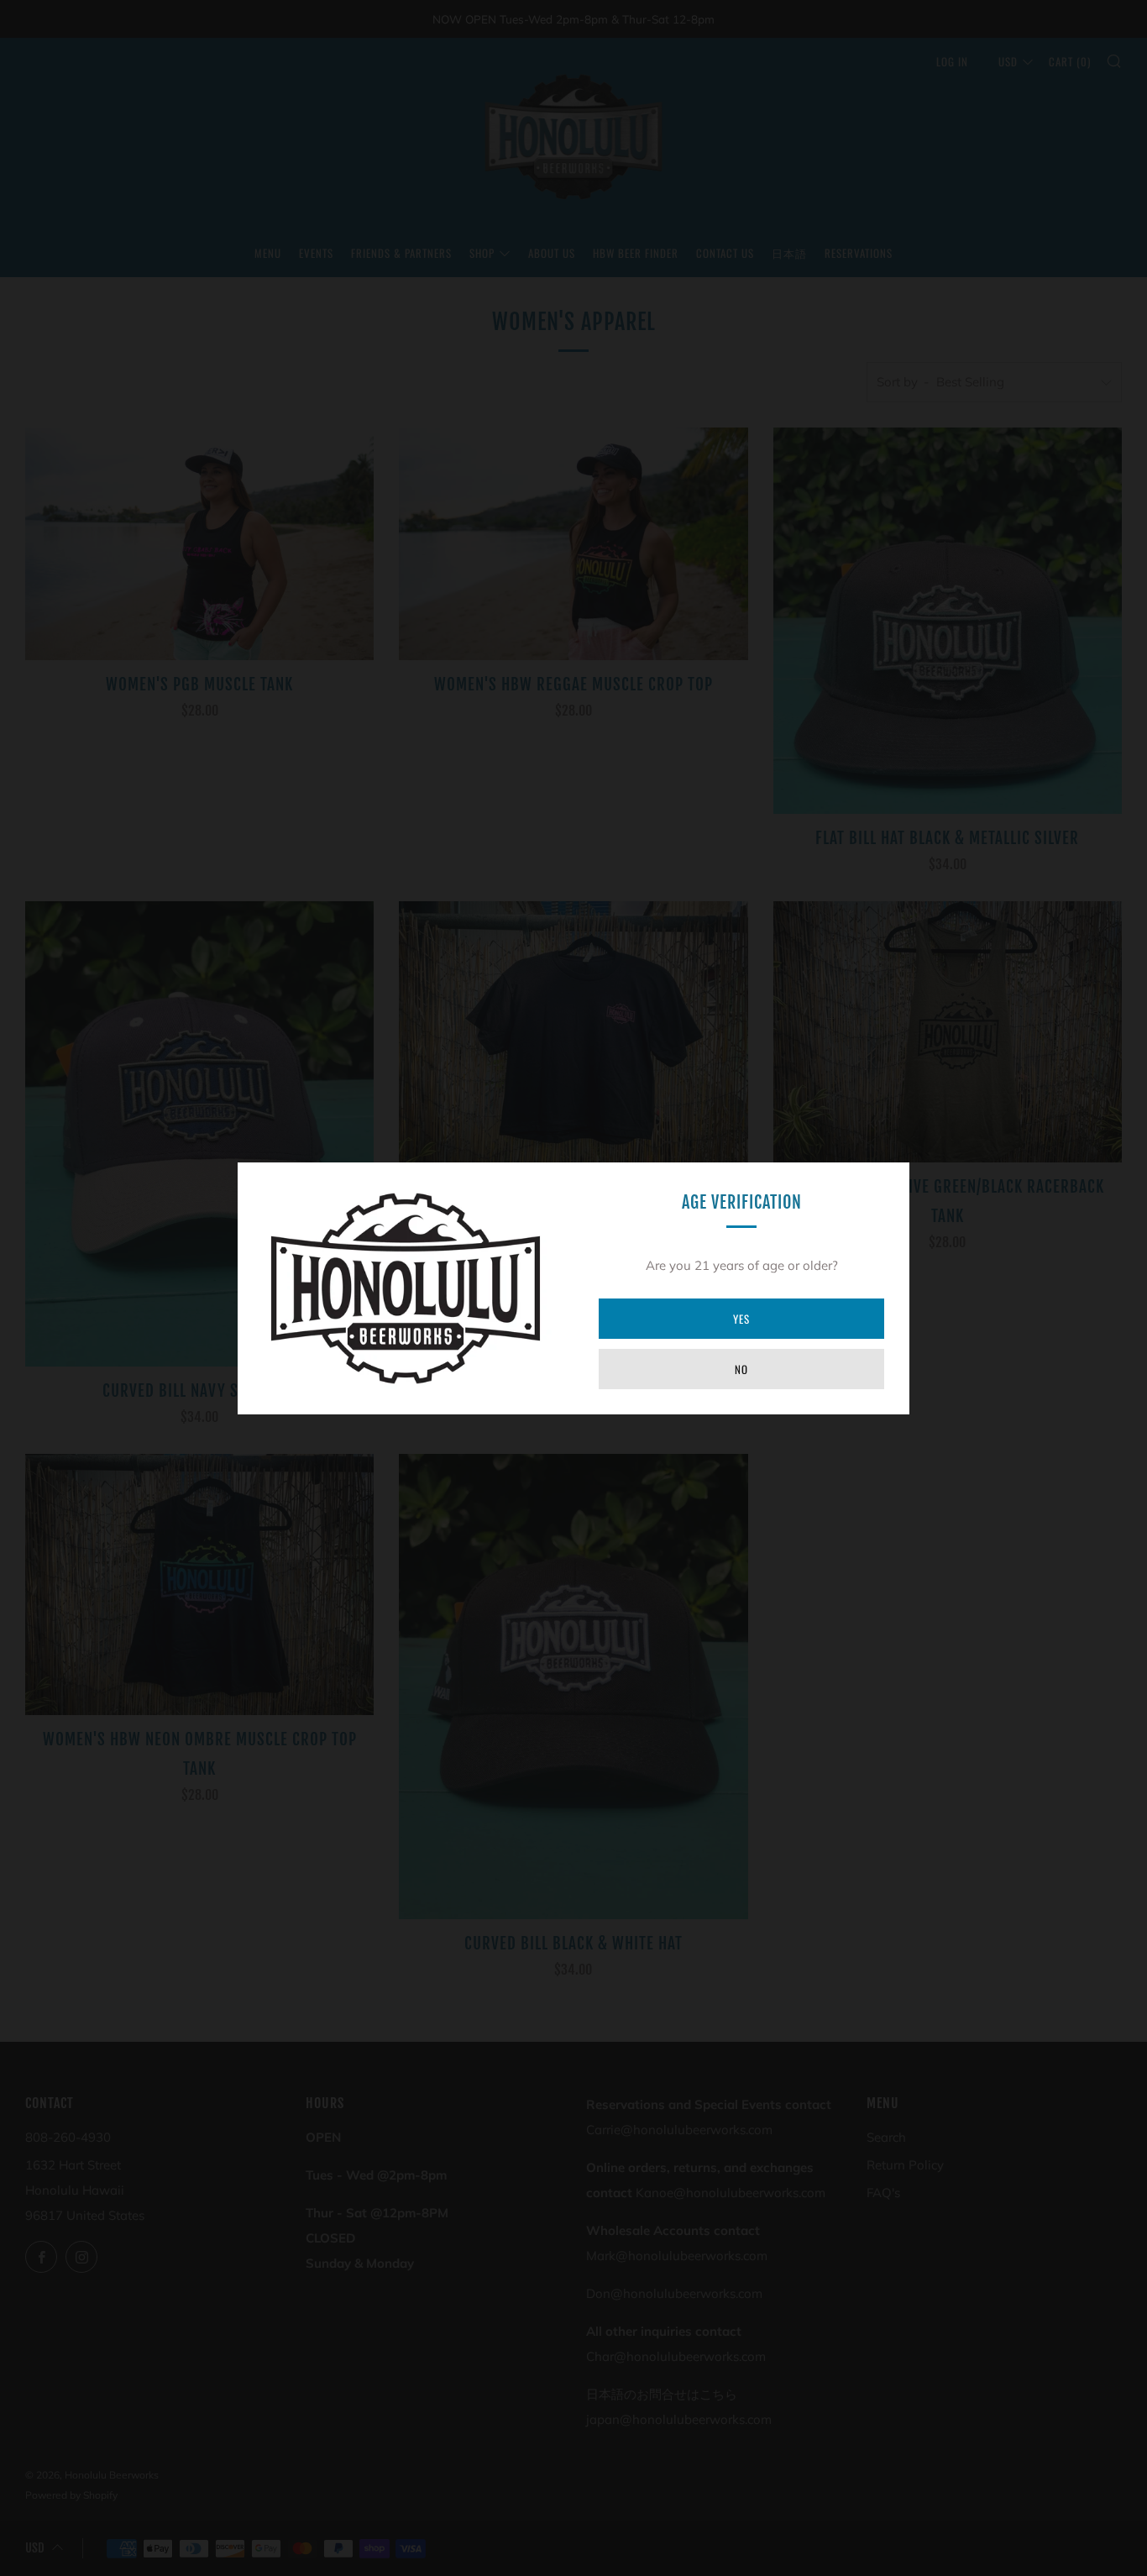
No (741, 1369)
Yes (741, 1319)
